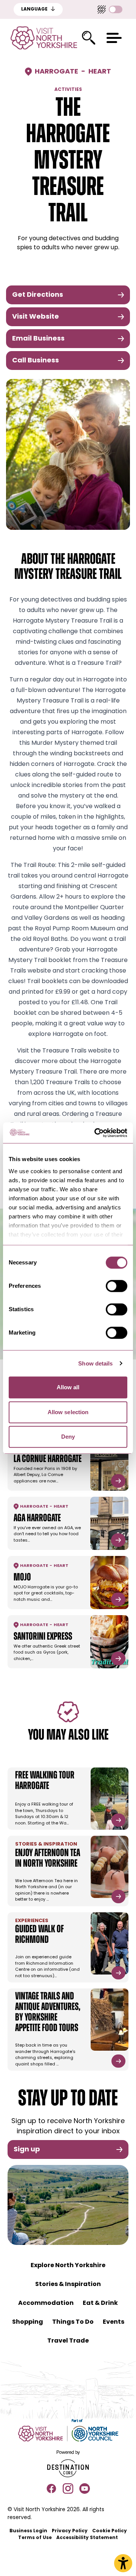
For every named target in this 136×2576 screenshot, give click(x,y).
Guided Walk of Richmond (39, 1935)
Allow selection (68, 1412)
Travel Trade (68, 2341)
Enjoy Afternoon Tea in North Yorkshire (48, 1859)
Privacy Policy (70, 2531)
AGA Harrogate (37, 1519)
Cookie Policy (110, 2531)
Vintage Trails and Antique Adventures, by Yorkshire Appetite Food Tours (48, 2013)
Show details (95, 1363)
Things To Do (73, 2322)
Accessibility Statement (87, 2538)
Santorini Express (43, 1637)
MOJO (22, 1578)
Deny (68, 1437)
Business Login (28, 2531)
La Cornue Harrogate (48, 1459)
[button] (114, 38)
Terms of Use (35, 2538)
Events (114, 2322)
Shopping (28, 2322)
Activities (68, 90)
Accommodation (46, 2303)
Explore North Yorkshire (68, 2266)
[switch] (117, 1286)
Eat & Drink (100, 2303)
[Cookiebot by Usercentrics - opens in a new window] (96, 1133)
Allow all (68, 1387)
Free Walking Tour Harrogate (45, 1781)
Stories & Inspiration (68, 2284)
